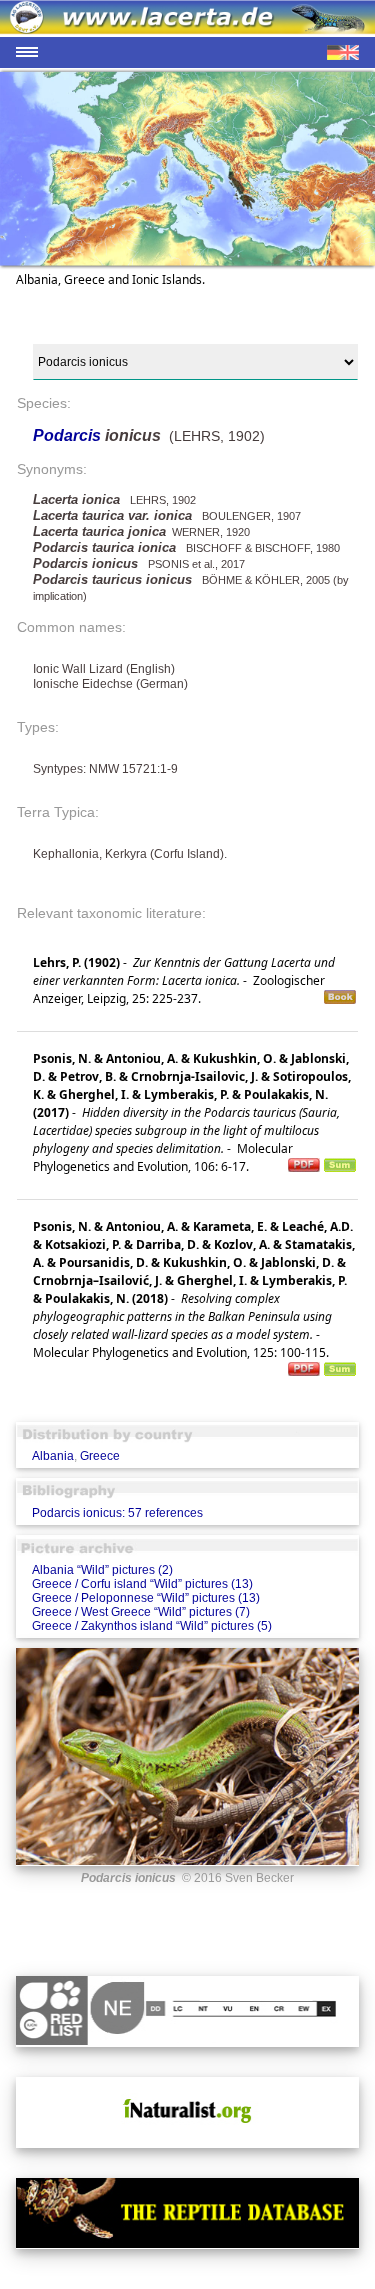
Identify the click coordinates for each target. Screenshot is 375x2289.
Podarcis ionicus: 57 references (117, 1513)
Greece (100, 1456)
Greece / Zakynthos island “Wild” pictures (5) (152, 1626)
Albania (53, 1456)
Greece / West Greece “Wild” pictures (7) (141, 1612)
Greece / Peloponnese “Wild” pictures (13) (146, 1598)
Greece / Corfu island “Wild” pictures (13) (142, 1584)
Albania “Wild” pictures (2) (102, 1570)
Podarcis (69, 435)
